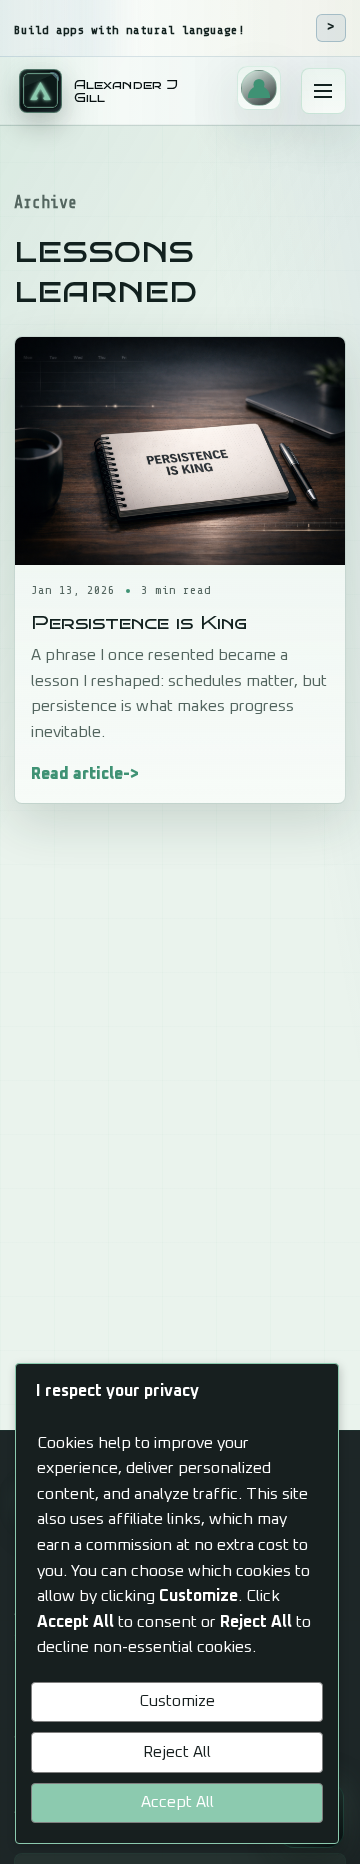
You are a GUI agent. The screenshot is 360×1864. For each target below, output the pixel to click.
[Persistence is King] (180, 451)
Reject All (177, 1752)
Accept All (177, 1802)
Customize (177, 1701)
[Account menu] (259, 88)
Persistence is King (139, 621)
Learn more (331, 28)
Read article (77, 773)
